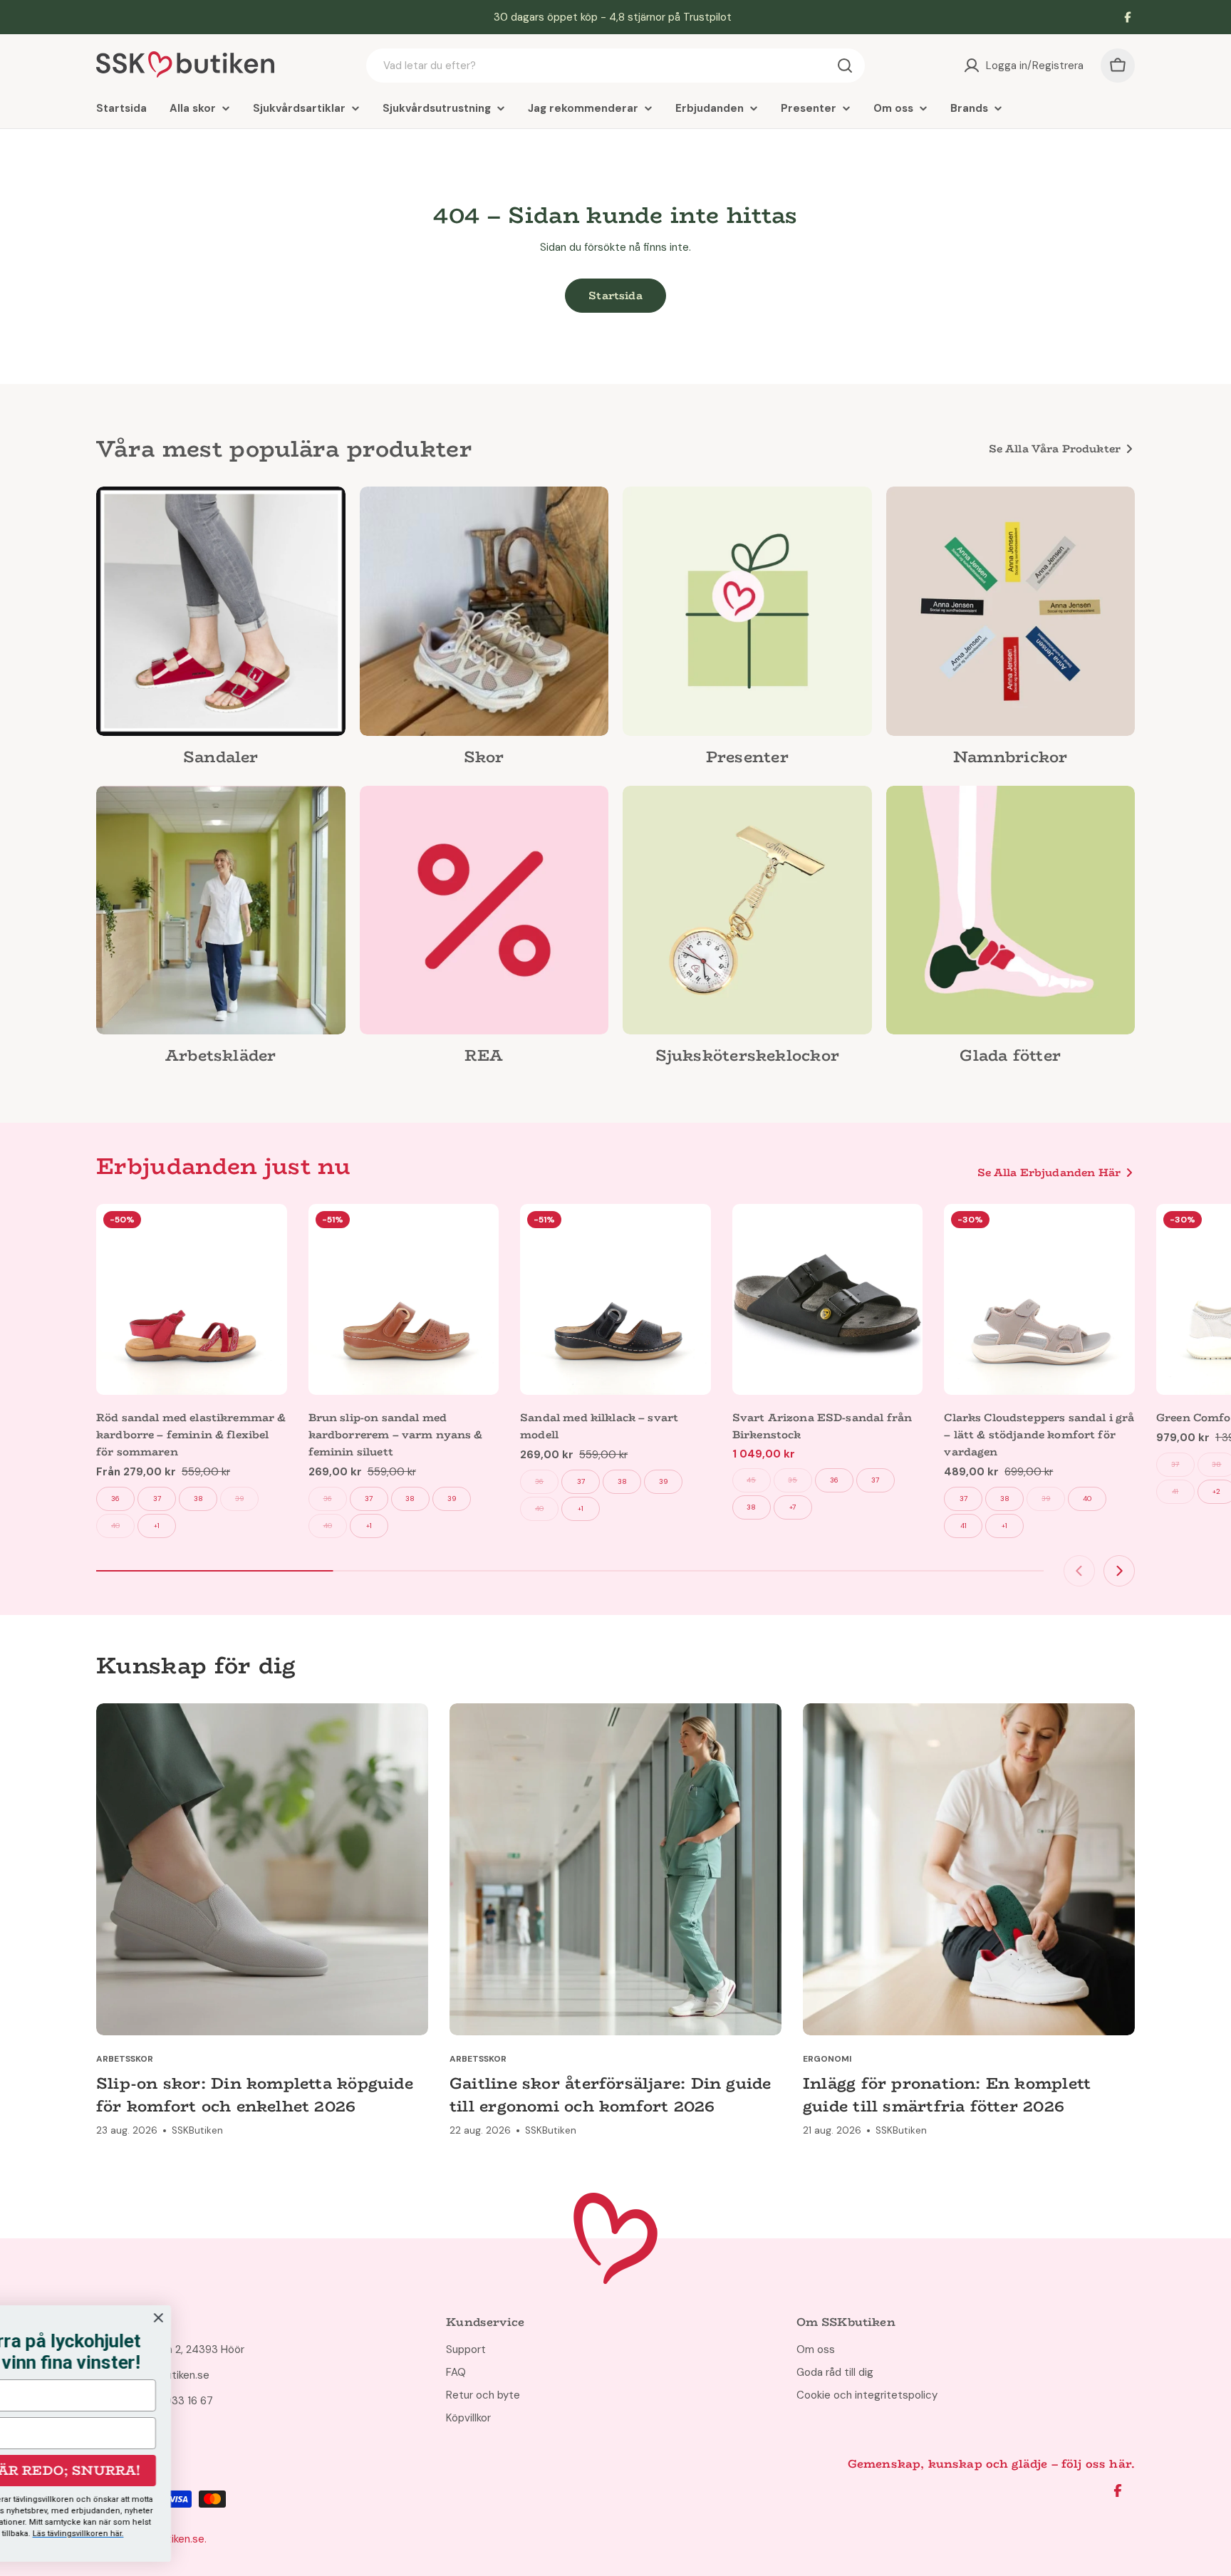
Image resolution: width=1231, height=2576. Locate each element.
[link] (221, 630)
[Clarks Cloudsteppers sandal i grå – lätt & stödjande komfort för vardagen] (1039, 1299)
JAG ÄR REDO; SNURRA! (367, 2471)
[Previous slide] (1079, 1571)
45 (751, 1480)
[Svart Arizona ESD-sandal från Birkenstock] (828, 1299)
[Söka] (845, 66)
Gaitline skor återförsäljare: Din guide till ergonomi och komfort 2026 (611, 2094)
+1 (157, 1526)
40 (115, 1526)
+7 (793, 1507)
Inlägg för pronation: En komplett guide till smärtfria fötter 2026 (947, 2094)
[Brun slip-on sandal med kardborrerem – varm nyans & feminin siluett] (404, 1299)
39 (239, 1499)
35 (793, 1480)
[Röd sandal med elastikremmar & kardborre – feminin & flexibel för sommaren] (192, 1299)
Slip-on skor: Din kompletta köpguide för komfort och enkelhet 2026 (255, 2094)
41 (963, 1526)
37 (157, 1499)
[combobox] (615, 66)
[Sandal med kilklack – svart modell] (615, 1299)
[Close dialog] (472, 2318)
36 (115, 1499)
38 (198, 1499)
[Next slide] (1119, 1571)
